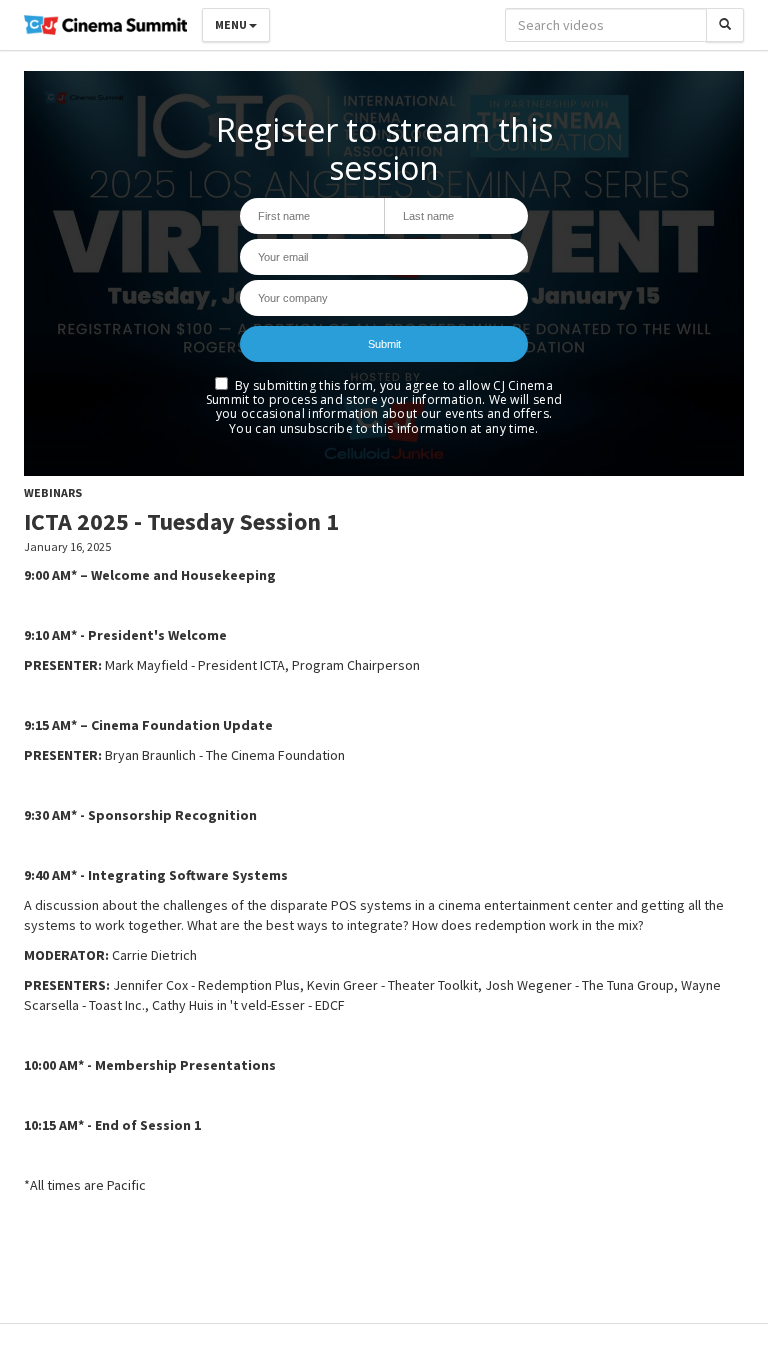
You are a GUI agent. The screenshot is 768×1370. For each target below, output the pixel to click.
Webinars (53, 492)
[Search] (725, 25)
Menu (232, 24)
